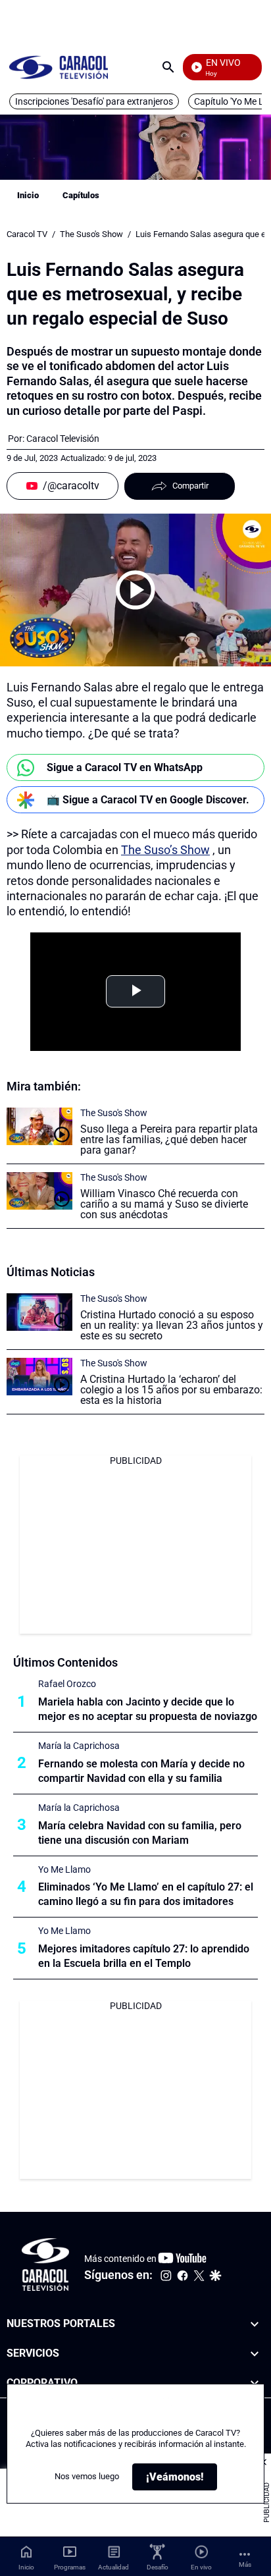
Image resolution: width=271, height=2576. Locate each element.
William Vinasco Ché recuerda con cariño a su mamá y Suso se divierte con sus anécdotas (164, 1204)
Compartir (190, 486)
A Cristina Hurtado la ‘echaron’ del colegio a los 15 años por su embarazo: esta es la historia (171, 1390)
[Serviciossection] (255, 2354)
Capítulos (81, 195)
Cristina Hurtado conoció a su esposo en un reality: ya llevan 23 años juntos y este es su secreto (172, 1325)
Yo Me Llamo (64, 1869)
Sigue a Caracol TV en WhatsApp (125, 767)
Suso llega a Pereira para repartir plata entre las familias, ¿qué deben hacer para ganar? (169, 1140)
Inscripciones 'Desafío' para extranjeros (94, 101)
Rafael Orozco (67, 1684)
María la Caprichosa (79, 1746)
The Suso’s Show (165, 850)
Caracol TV (27, 234)
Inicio (28, 195)
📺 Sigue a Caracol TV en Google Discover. (148, 800)
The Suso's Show (91, 234)
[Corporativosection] (255, 2383)
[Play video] (135, 590)
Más (245, 2564)
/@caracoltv (71, 486)
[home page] (59, 67)
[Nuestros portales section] (255, 2324)
